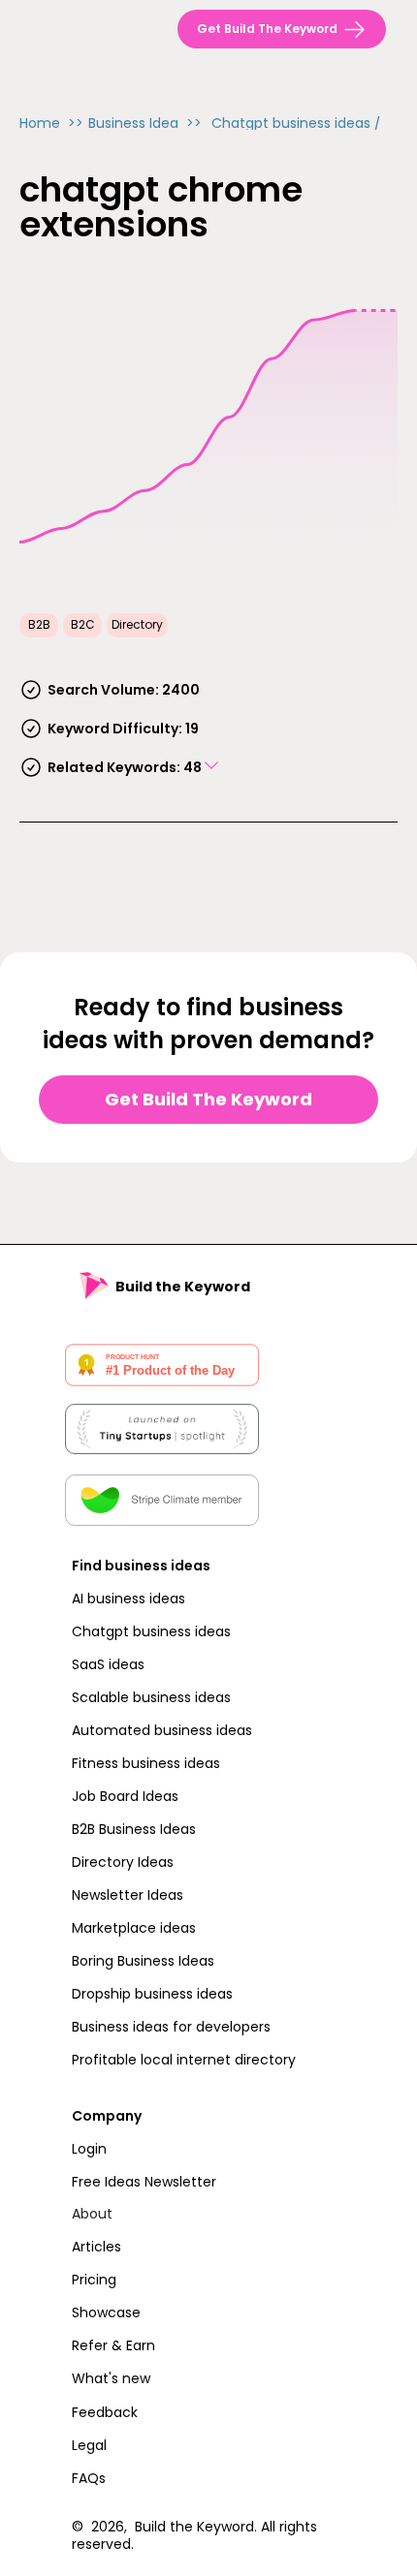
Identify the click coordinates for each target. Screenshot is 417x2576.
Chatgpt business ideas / (296, 123)
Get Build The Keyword (208, 1099)
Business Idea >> (145, 123)
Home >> (51, 123)
